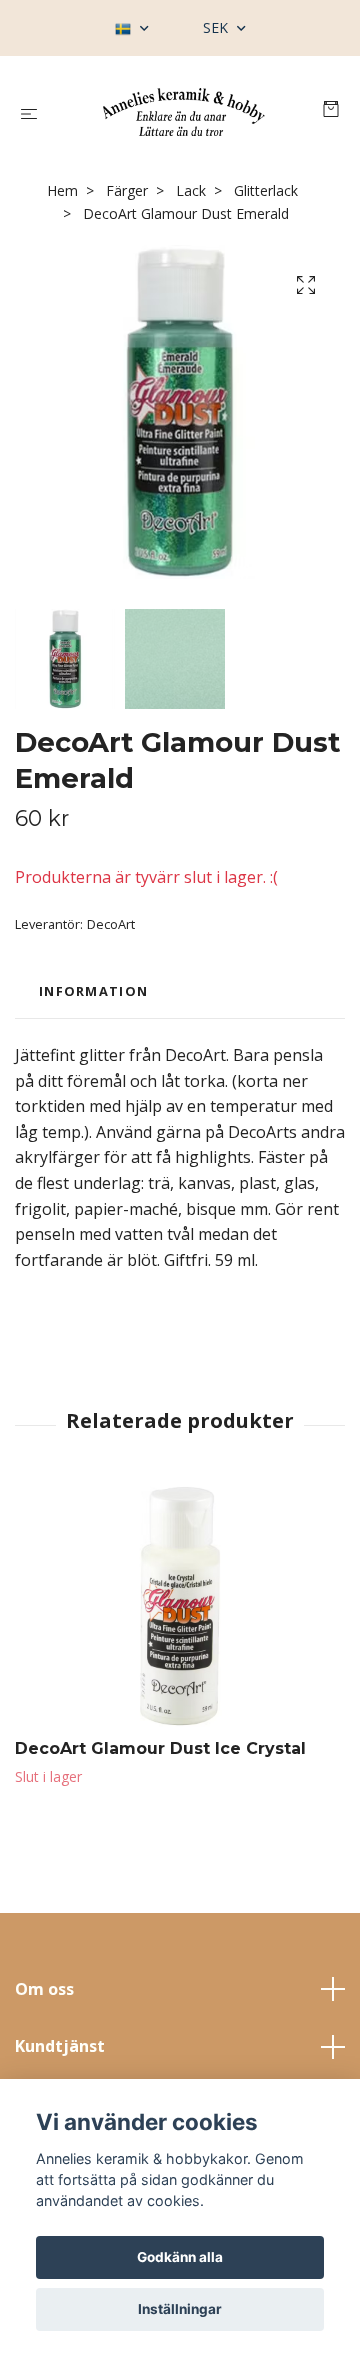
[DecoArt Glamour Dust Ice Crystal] (180, 1606)
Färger (127, 190)
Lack (191, 190)
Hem (62, 190)
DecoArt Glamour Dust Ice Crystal (160, 1748)
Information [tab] (93, 991)
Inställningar (180, 2309)
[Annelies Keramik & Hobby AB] (184, 112)
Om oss (44, 1989)
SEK (217, 27)
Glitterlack (266, 190)
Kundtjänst (60, 2046)
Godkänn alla (180, 2257)
